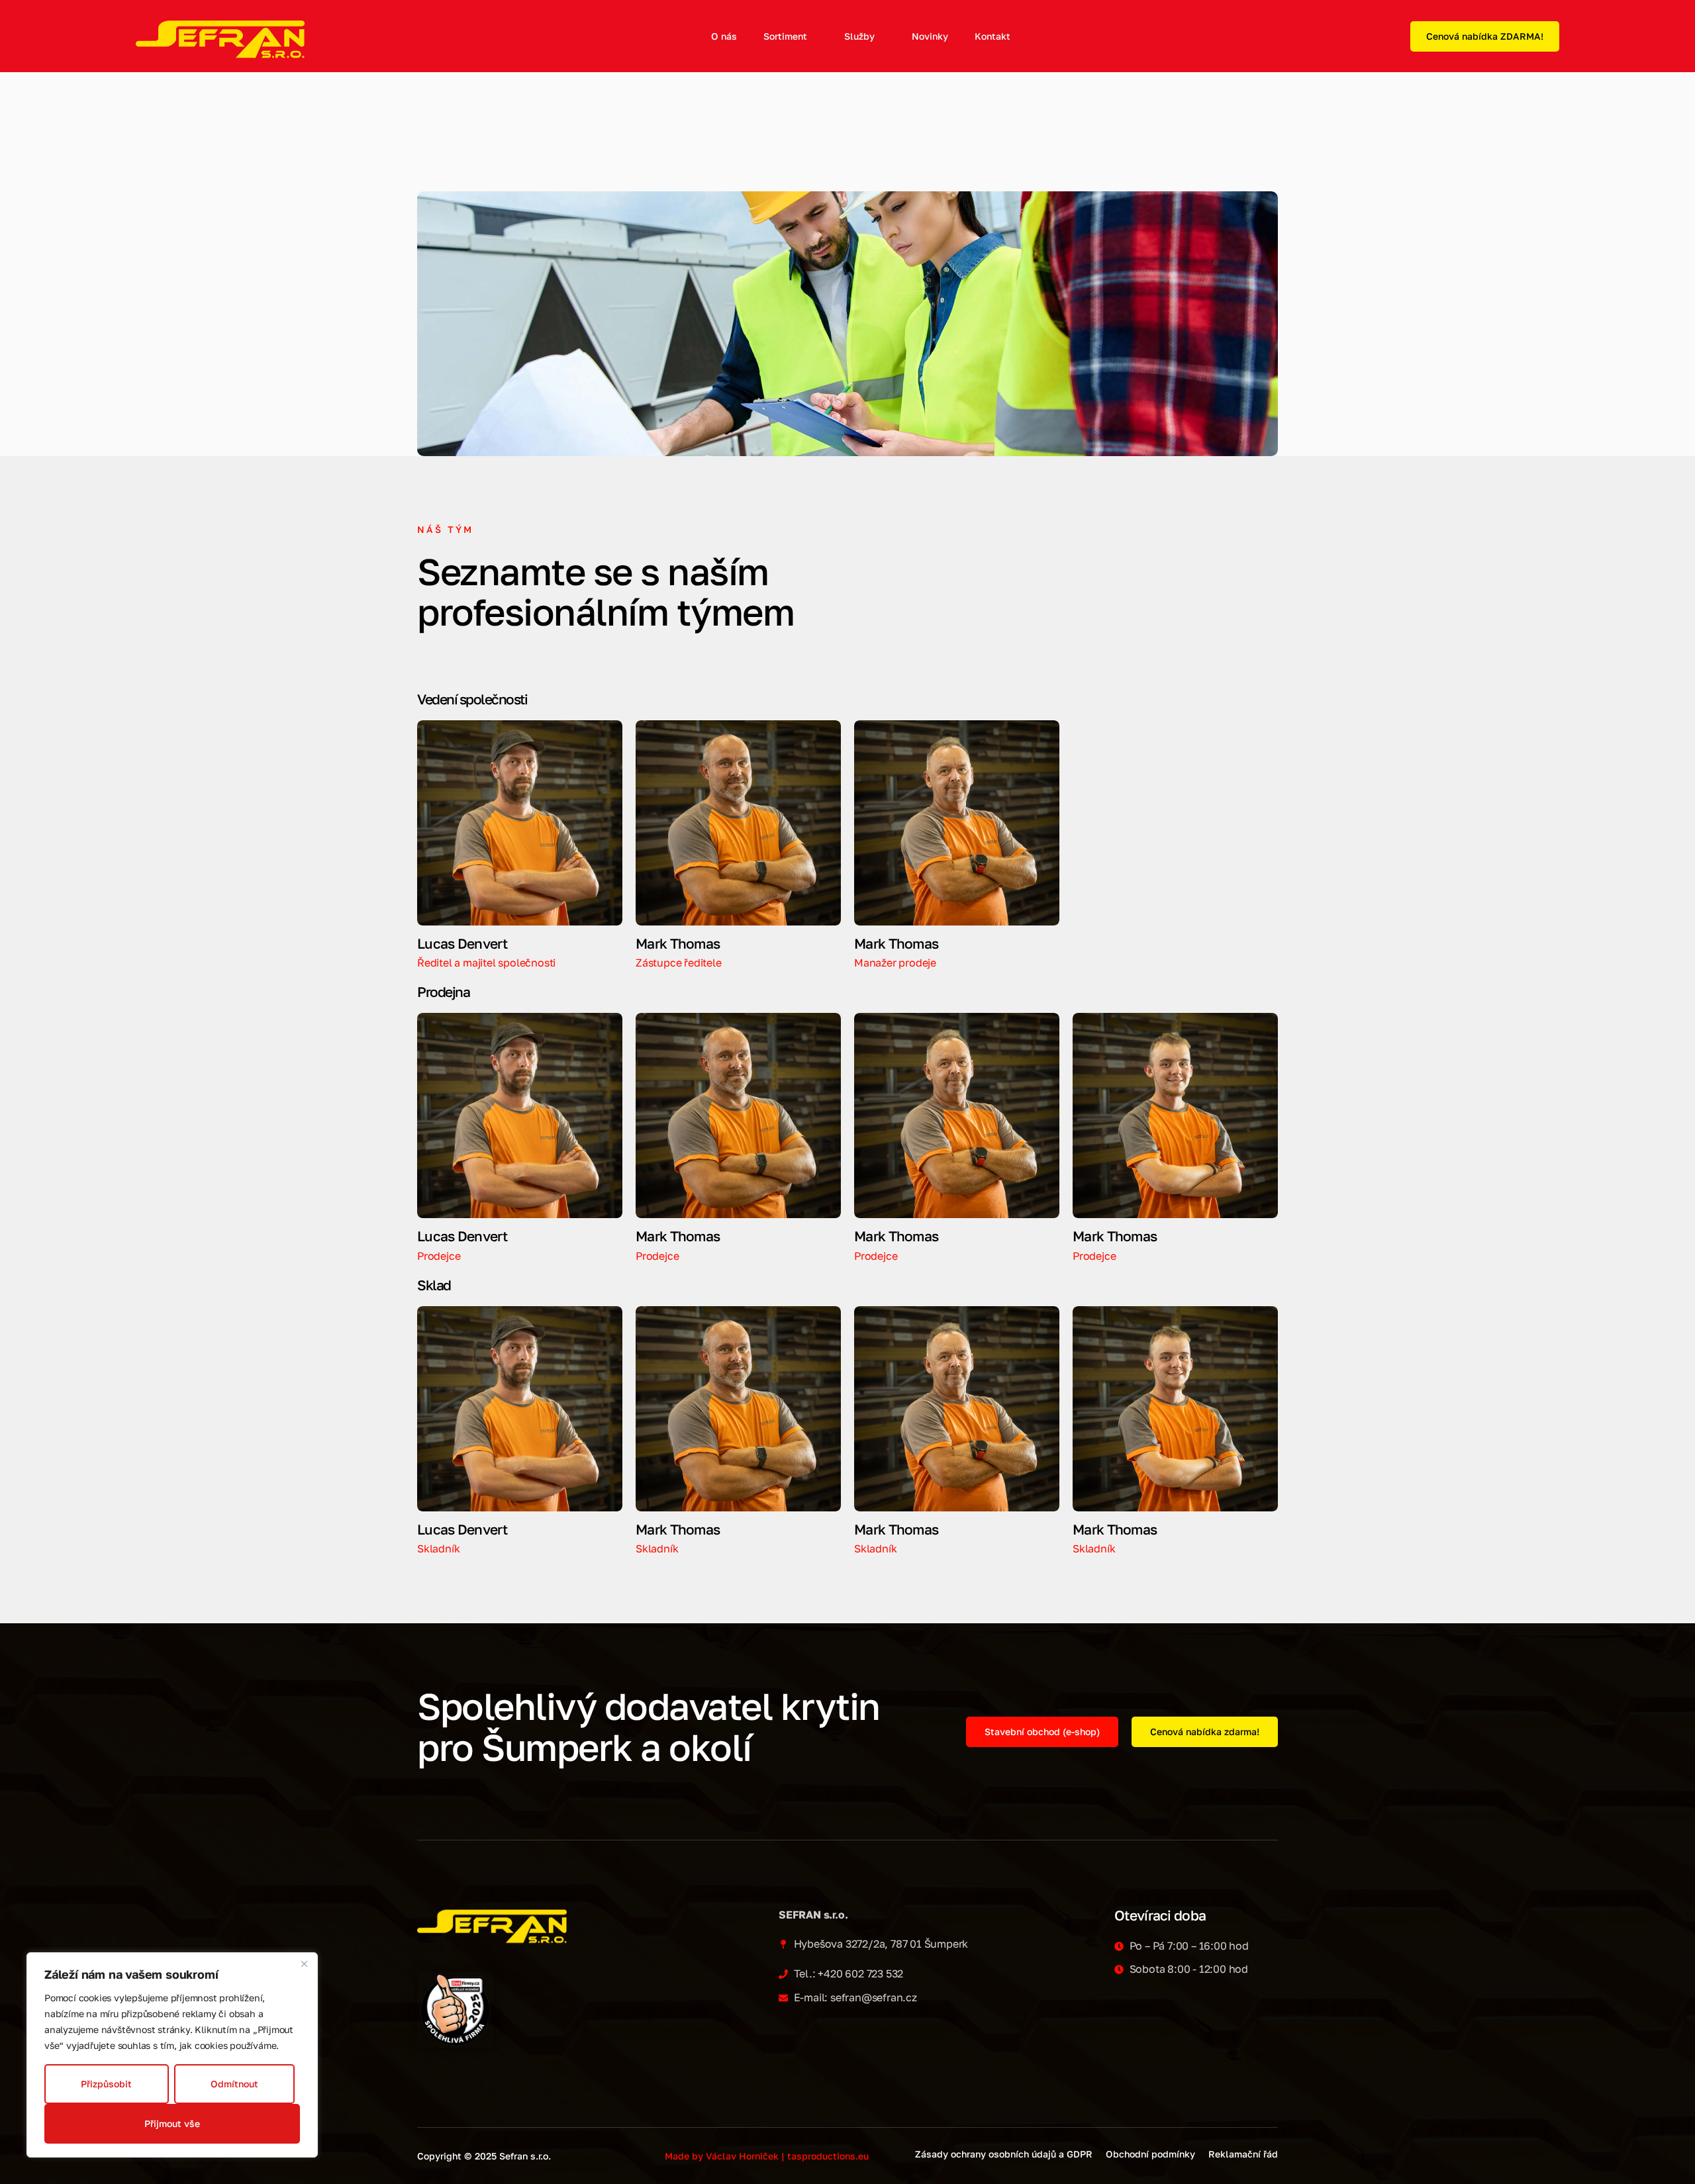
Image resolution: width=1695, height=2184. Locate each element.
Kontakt (993, 36)
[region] (172, 2055)
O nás (724, 36)
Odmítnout (234, 2084)
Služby (859, 36)
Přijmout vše (172, 2123)
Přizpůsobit (106, 2084)
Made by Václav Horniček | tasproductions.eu (767, 2156)
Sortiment (785, 36)
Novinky (930, 36)
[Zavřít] (304, 1964)
